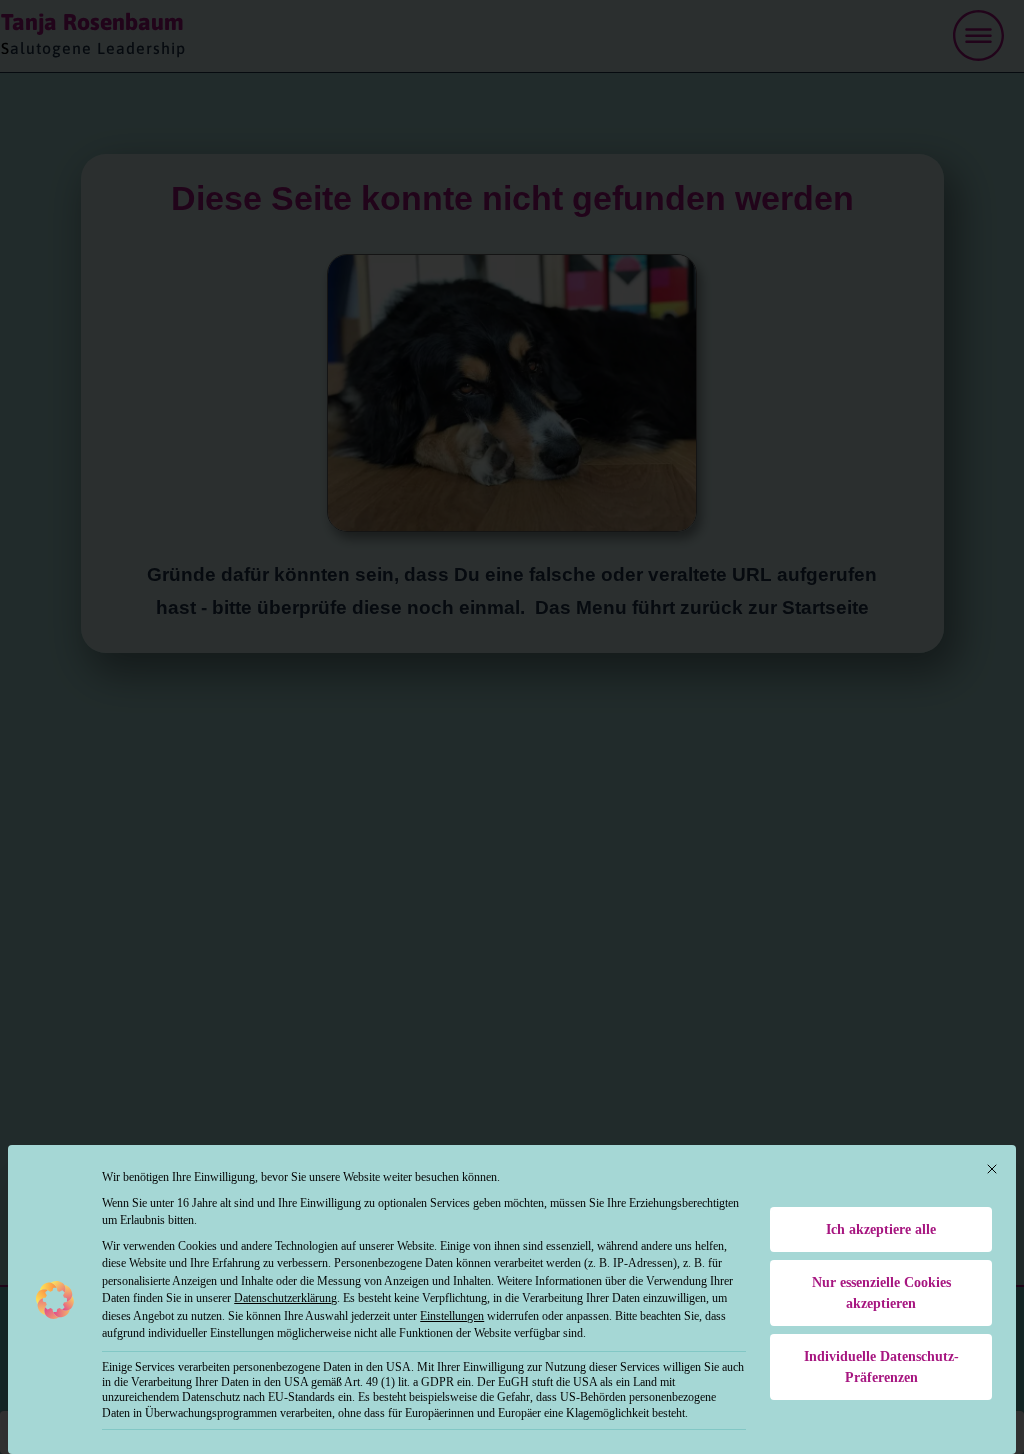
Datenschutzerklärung (285, 1298)
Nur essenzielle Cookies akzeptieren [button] (881, 1293)
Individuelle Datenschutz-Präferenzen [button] (881, 1367)
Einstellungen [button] (452, 1316)
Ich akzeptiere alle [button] (881, 1229)
